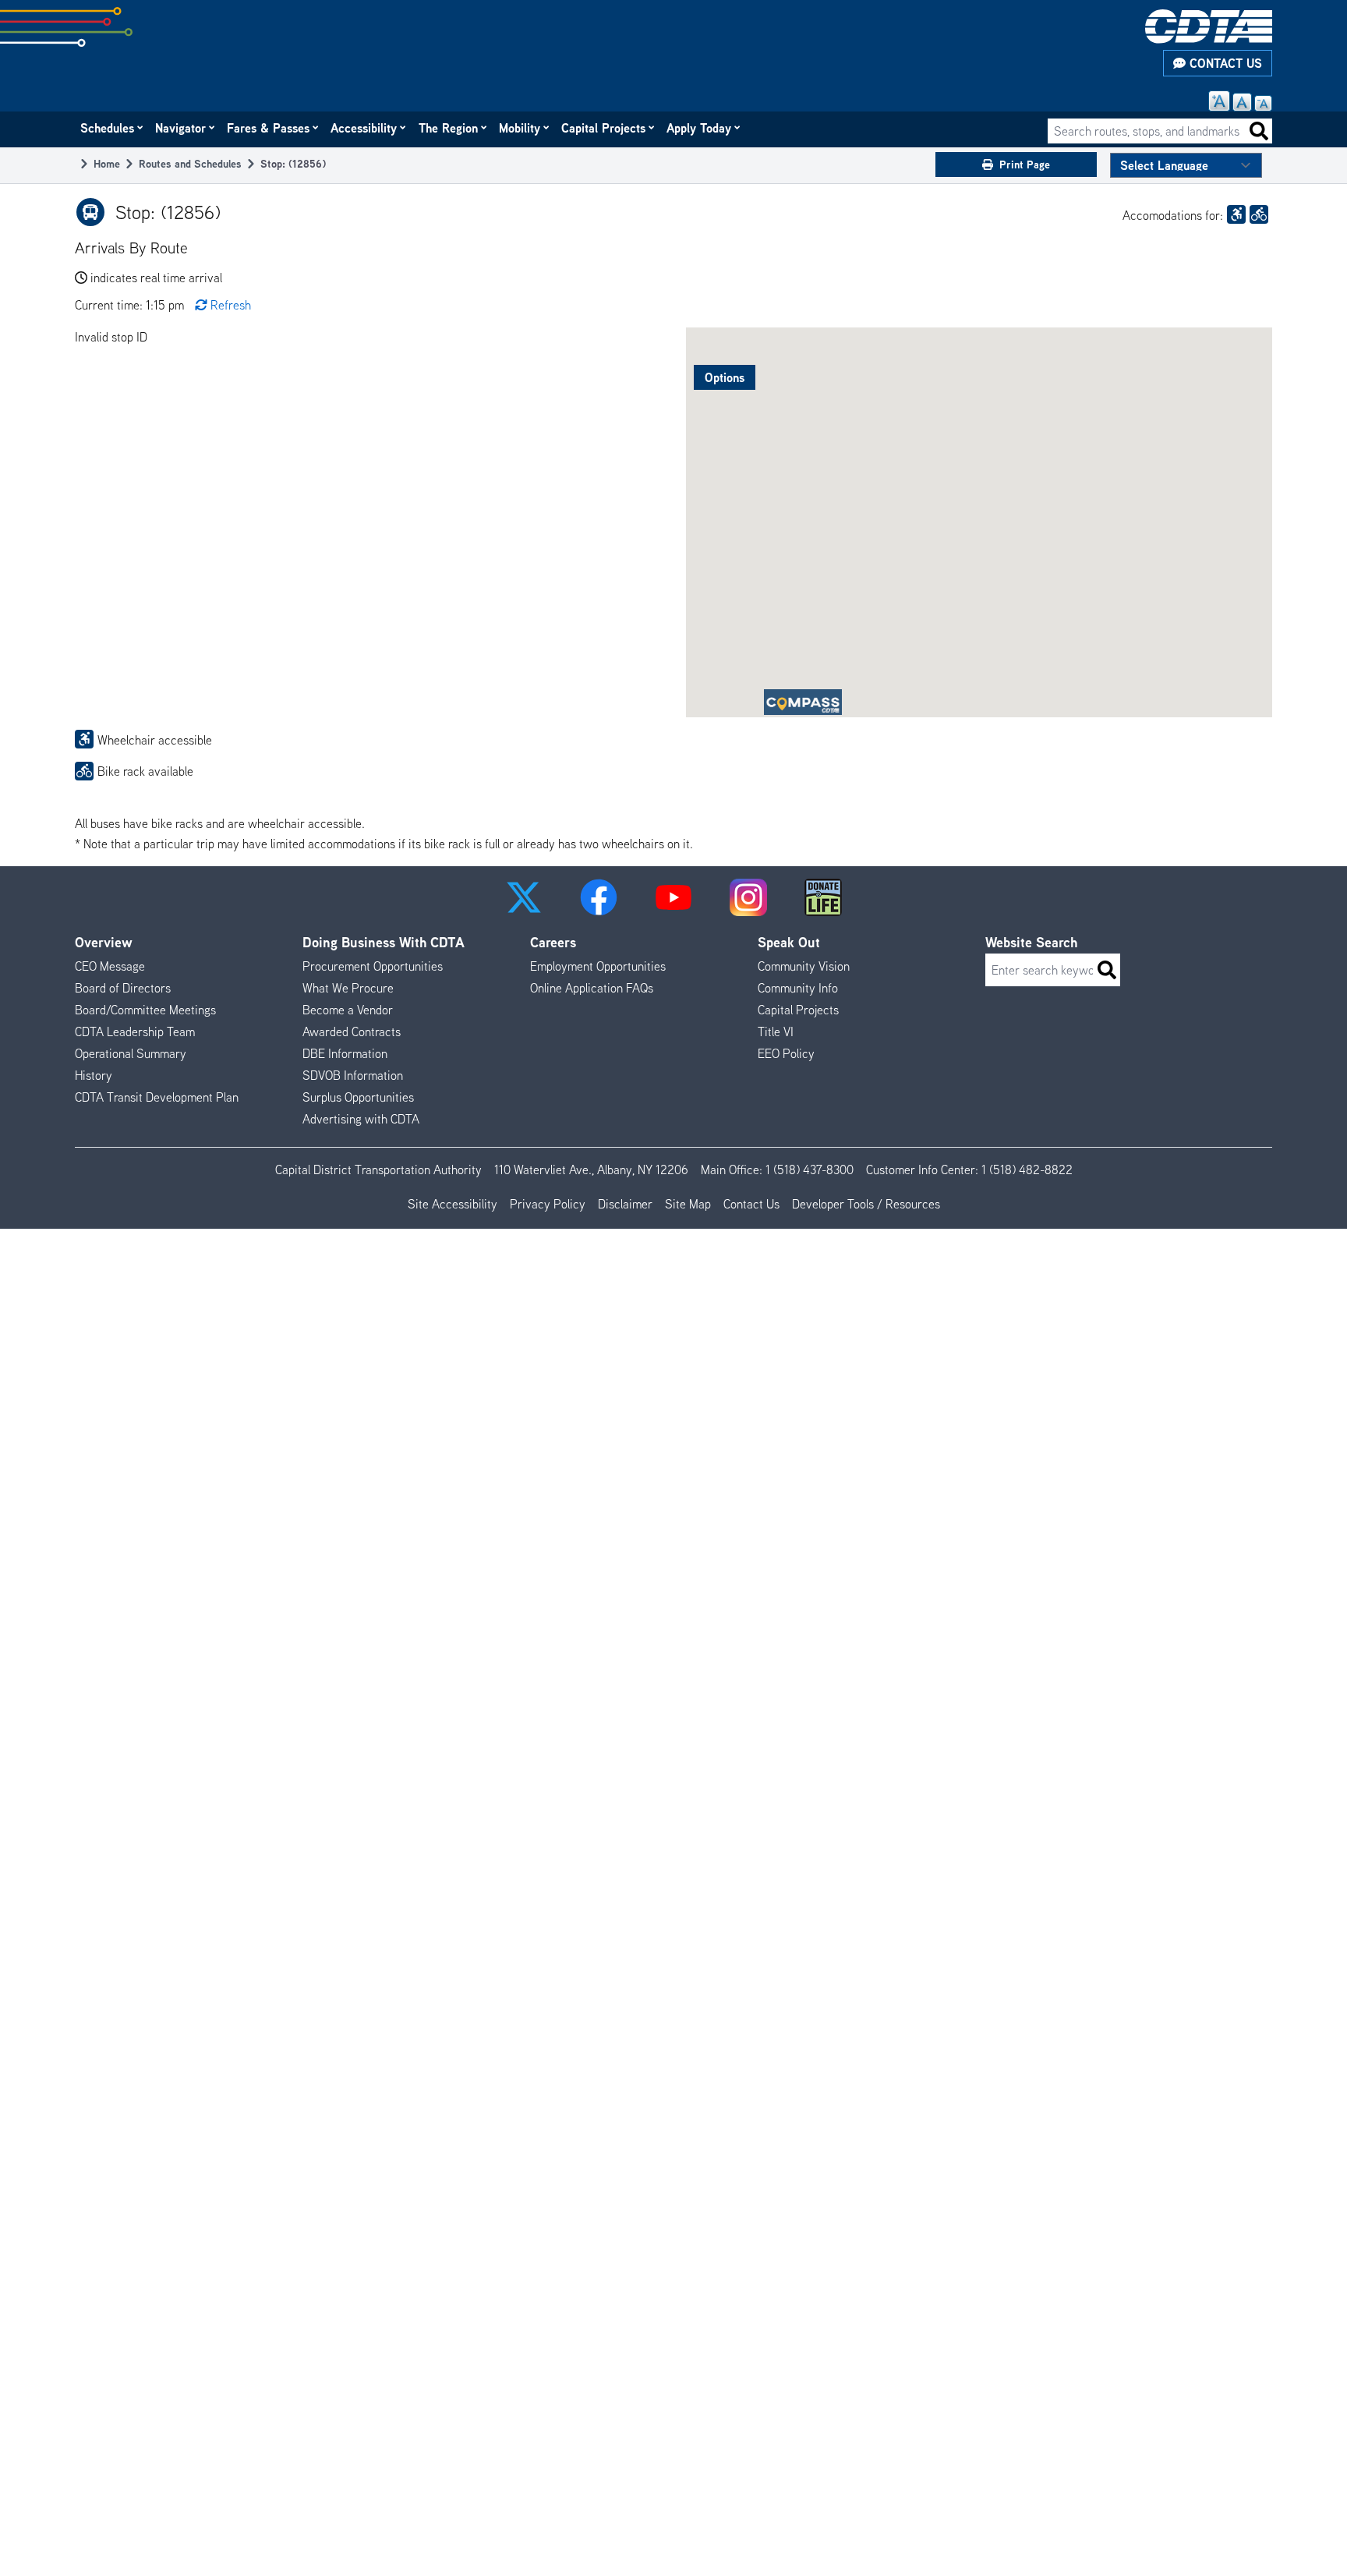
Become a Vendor (348, 1010)
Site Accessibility (453, 1204)
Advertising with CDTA (361, 1119)
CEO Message (110, 966)
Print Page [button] (1025, 164)
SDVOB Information (353, 1075)
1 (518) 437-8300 (810, 1169)
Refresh (231, 305)
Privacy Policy (548, 1204)
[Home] (1209, 27)
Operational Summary (131, 1053)
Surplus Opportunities (358, 1097)
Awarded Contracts (352, 1031)
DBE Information (345, 1053)
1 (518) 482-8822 (1027, 1169)
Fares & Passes (269, 128)
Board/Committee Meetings (145, 1010)
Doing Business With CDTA (384, 942)
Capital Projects (604, 128)
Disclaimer (625, 1204)
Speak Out (789, 942)
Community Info (798, 988)
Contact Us (1224, 63)
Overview (104, 942)
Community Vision (804, 966)
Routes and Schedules (190, 163)
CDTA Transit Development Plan (157, 1097)
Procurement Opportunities (373, 966)
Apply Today (700, 128)
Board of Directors (123, 988)
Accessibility (364, 128)
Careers (553, 942)
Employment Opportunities (598, 966)
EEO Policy (786, 1053)
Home (107, 163)
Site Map (688, 1204)
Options (725, 377)
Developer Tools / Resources (866, 1204)
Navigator (181, 128)
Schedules (108, 128)
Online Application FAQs (592, 988)
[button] (524, 897)
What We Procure (348, 988)
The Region (449, 128)
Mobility (520, 128)
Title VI (776, 1031)
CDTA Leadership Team (135, 1031)
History (94, 1075)
